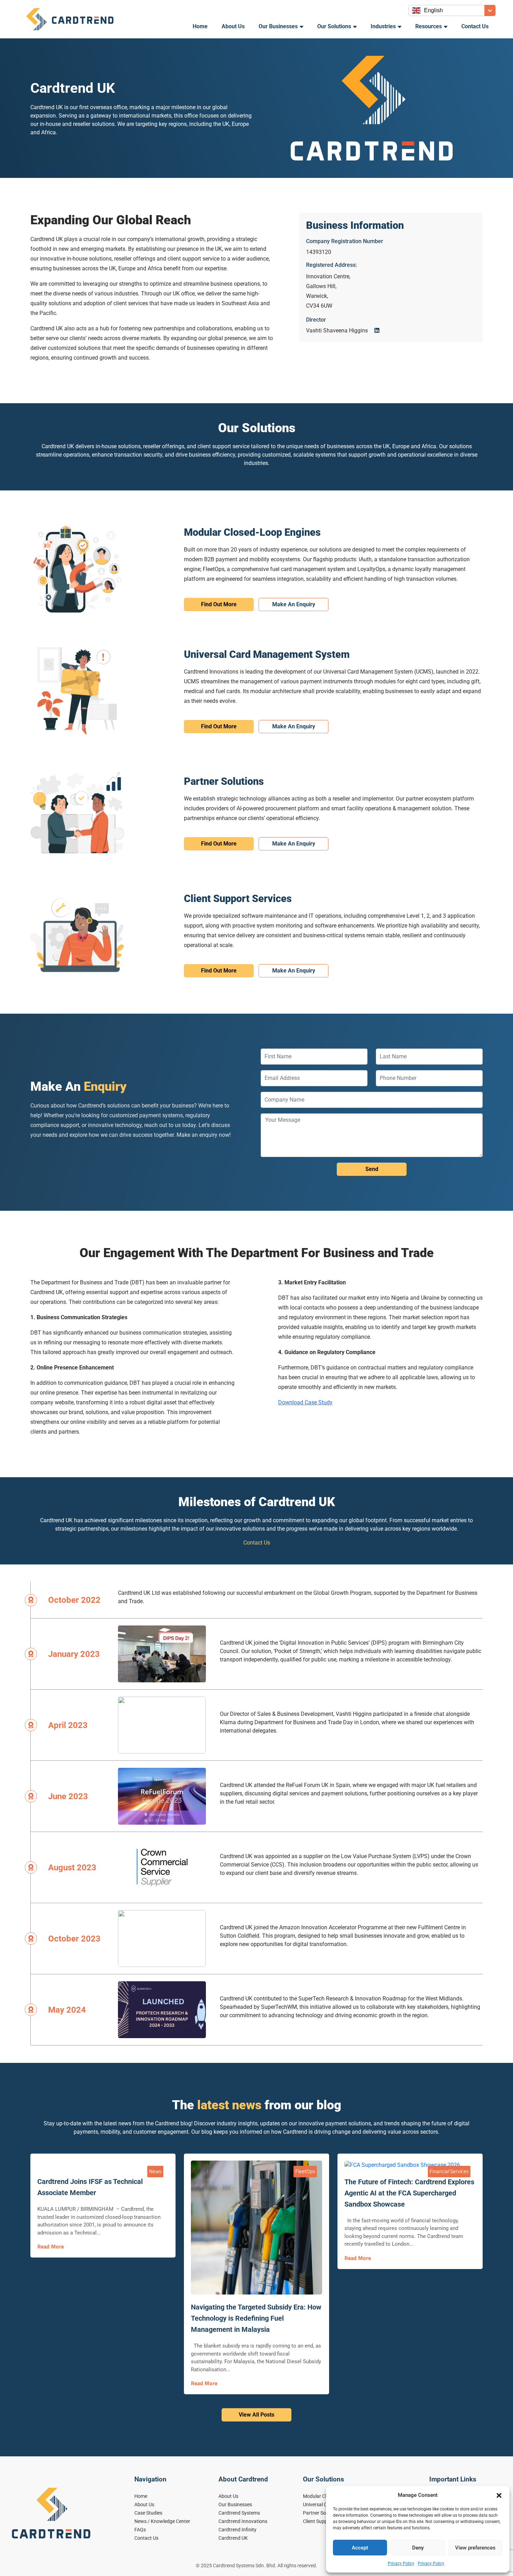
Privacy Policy (401, 2563)
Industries (383, 26)
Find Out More (219, 604)
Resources (429, 26)
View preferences (475, 2548)
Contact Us (475, 26)
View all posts (256, 2415)
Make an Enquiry (294, 604)
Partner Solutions (322, 2513)
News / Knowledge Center (162, 2521)
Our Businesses (278, 26)
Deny (418, 2548)
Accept (360, 2548)
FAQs (140, 2530)
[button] (499, 2495)
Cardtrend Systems (239, 2513)
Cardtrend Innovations (243, 2521)
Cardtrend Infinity (237, 2530)
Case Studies (148, 2513)
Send (372, 1169)
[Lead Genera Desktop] (70, 19)
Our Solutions (334, 26)
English (433, 10)
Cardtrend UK (233, 2538)
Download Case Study (305, 1402)
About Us (233, 26)
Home (200, 26)
